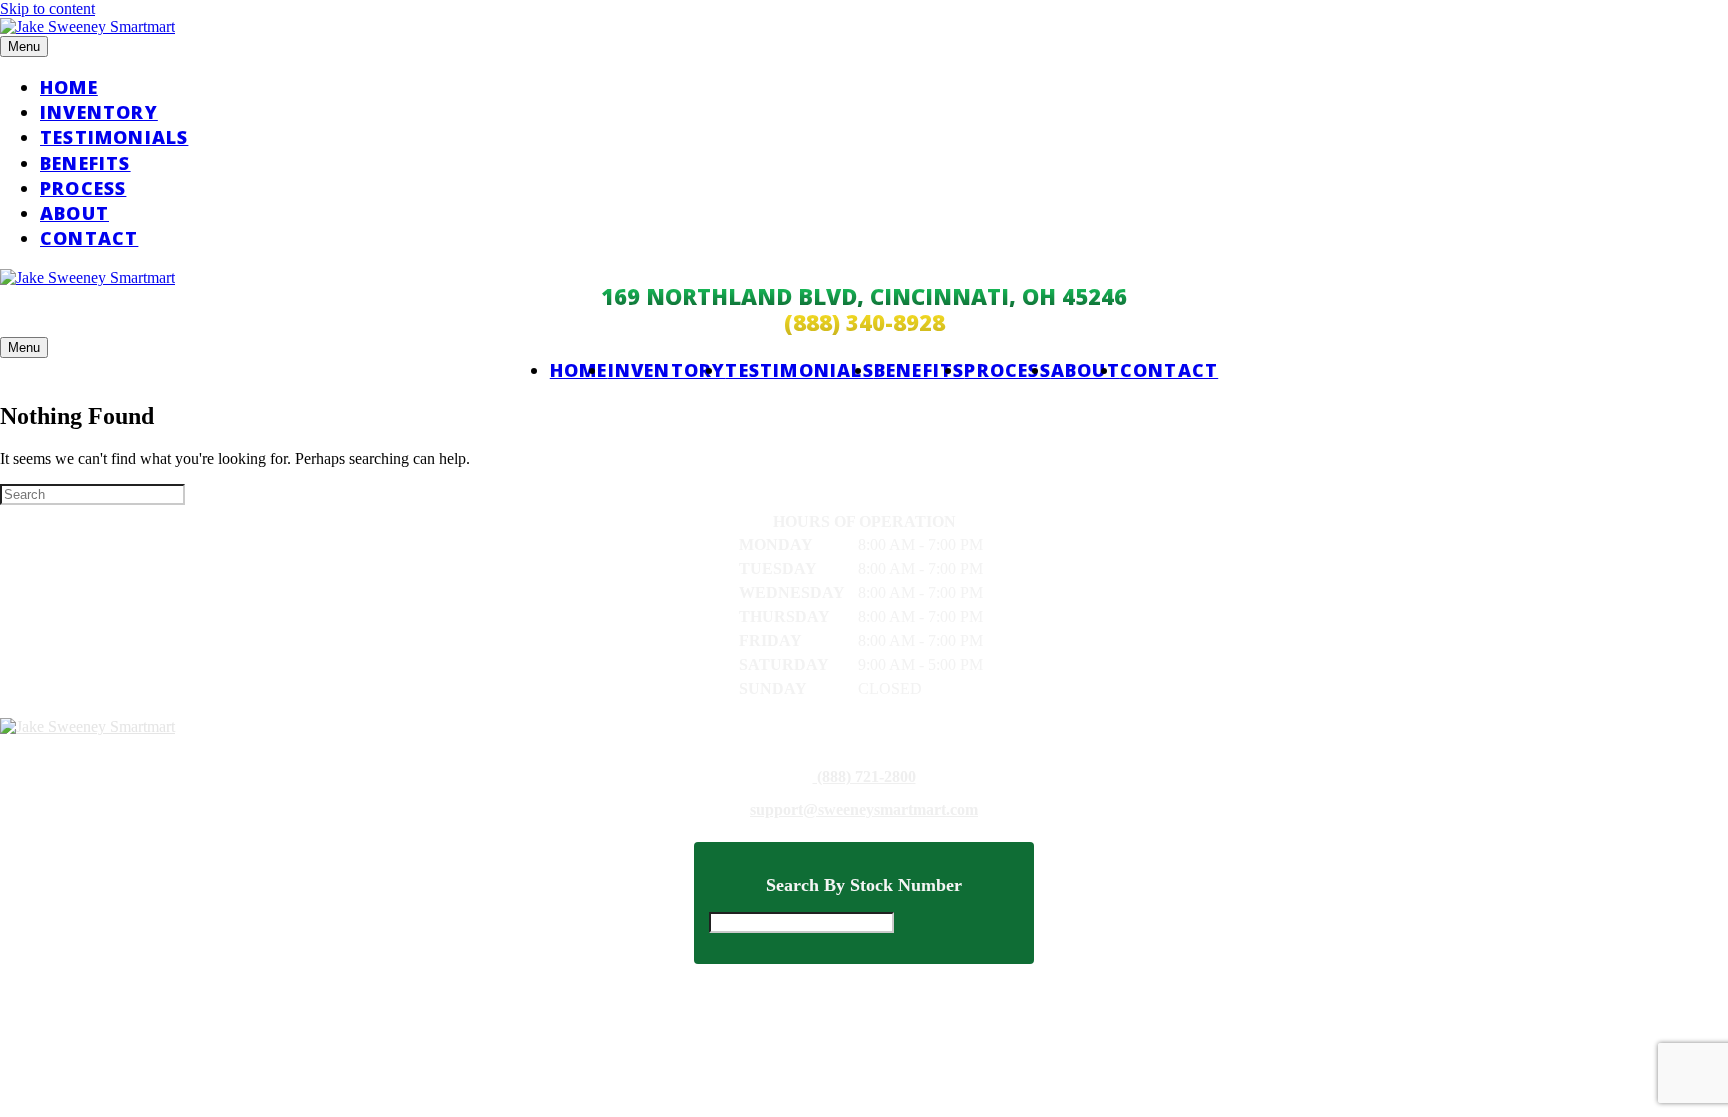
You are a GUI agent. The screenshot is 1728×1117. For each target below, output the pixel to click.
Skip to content (47, 8)
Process (83, 188)
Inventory (99, 112)
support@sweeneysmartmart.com (864, 810)
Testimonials (114, 137)
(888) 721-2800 (864, 777)
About (74, 213)
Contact (89, 238)
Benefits (85, 163)
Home (69, 87)
